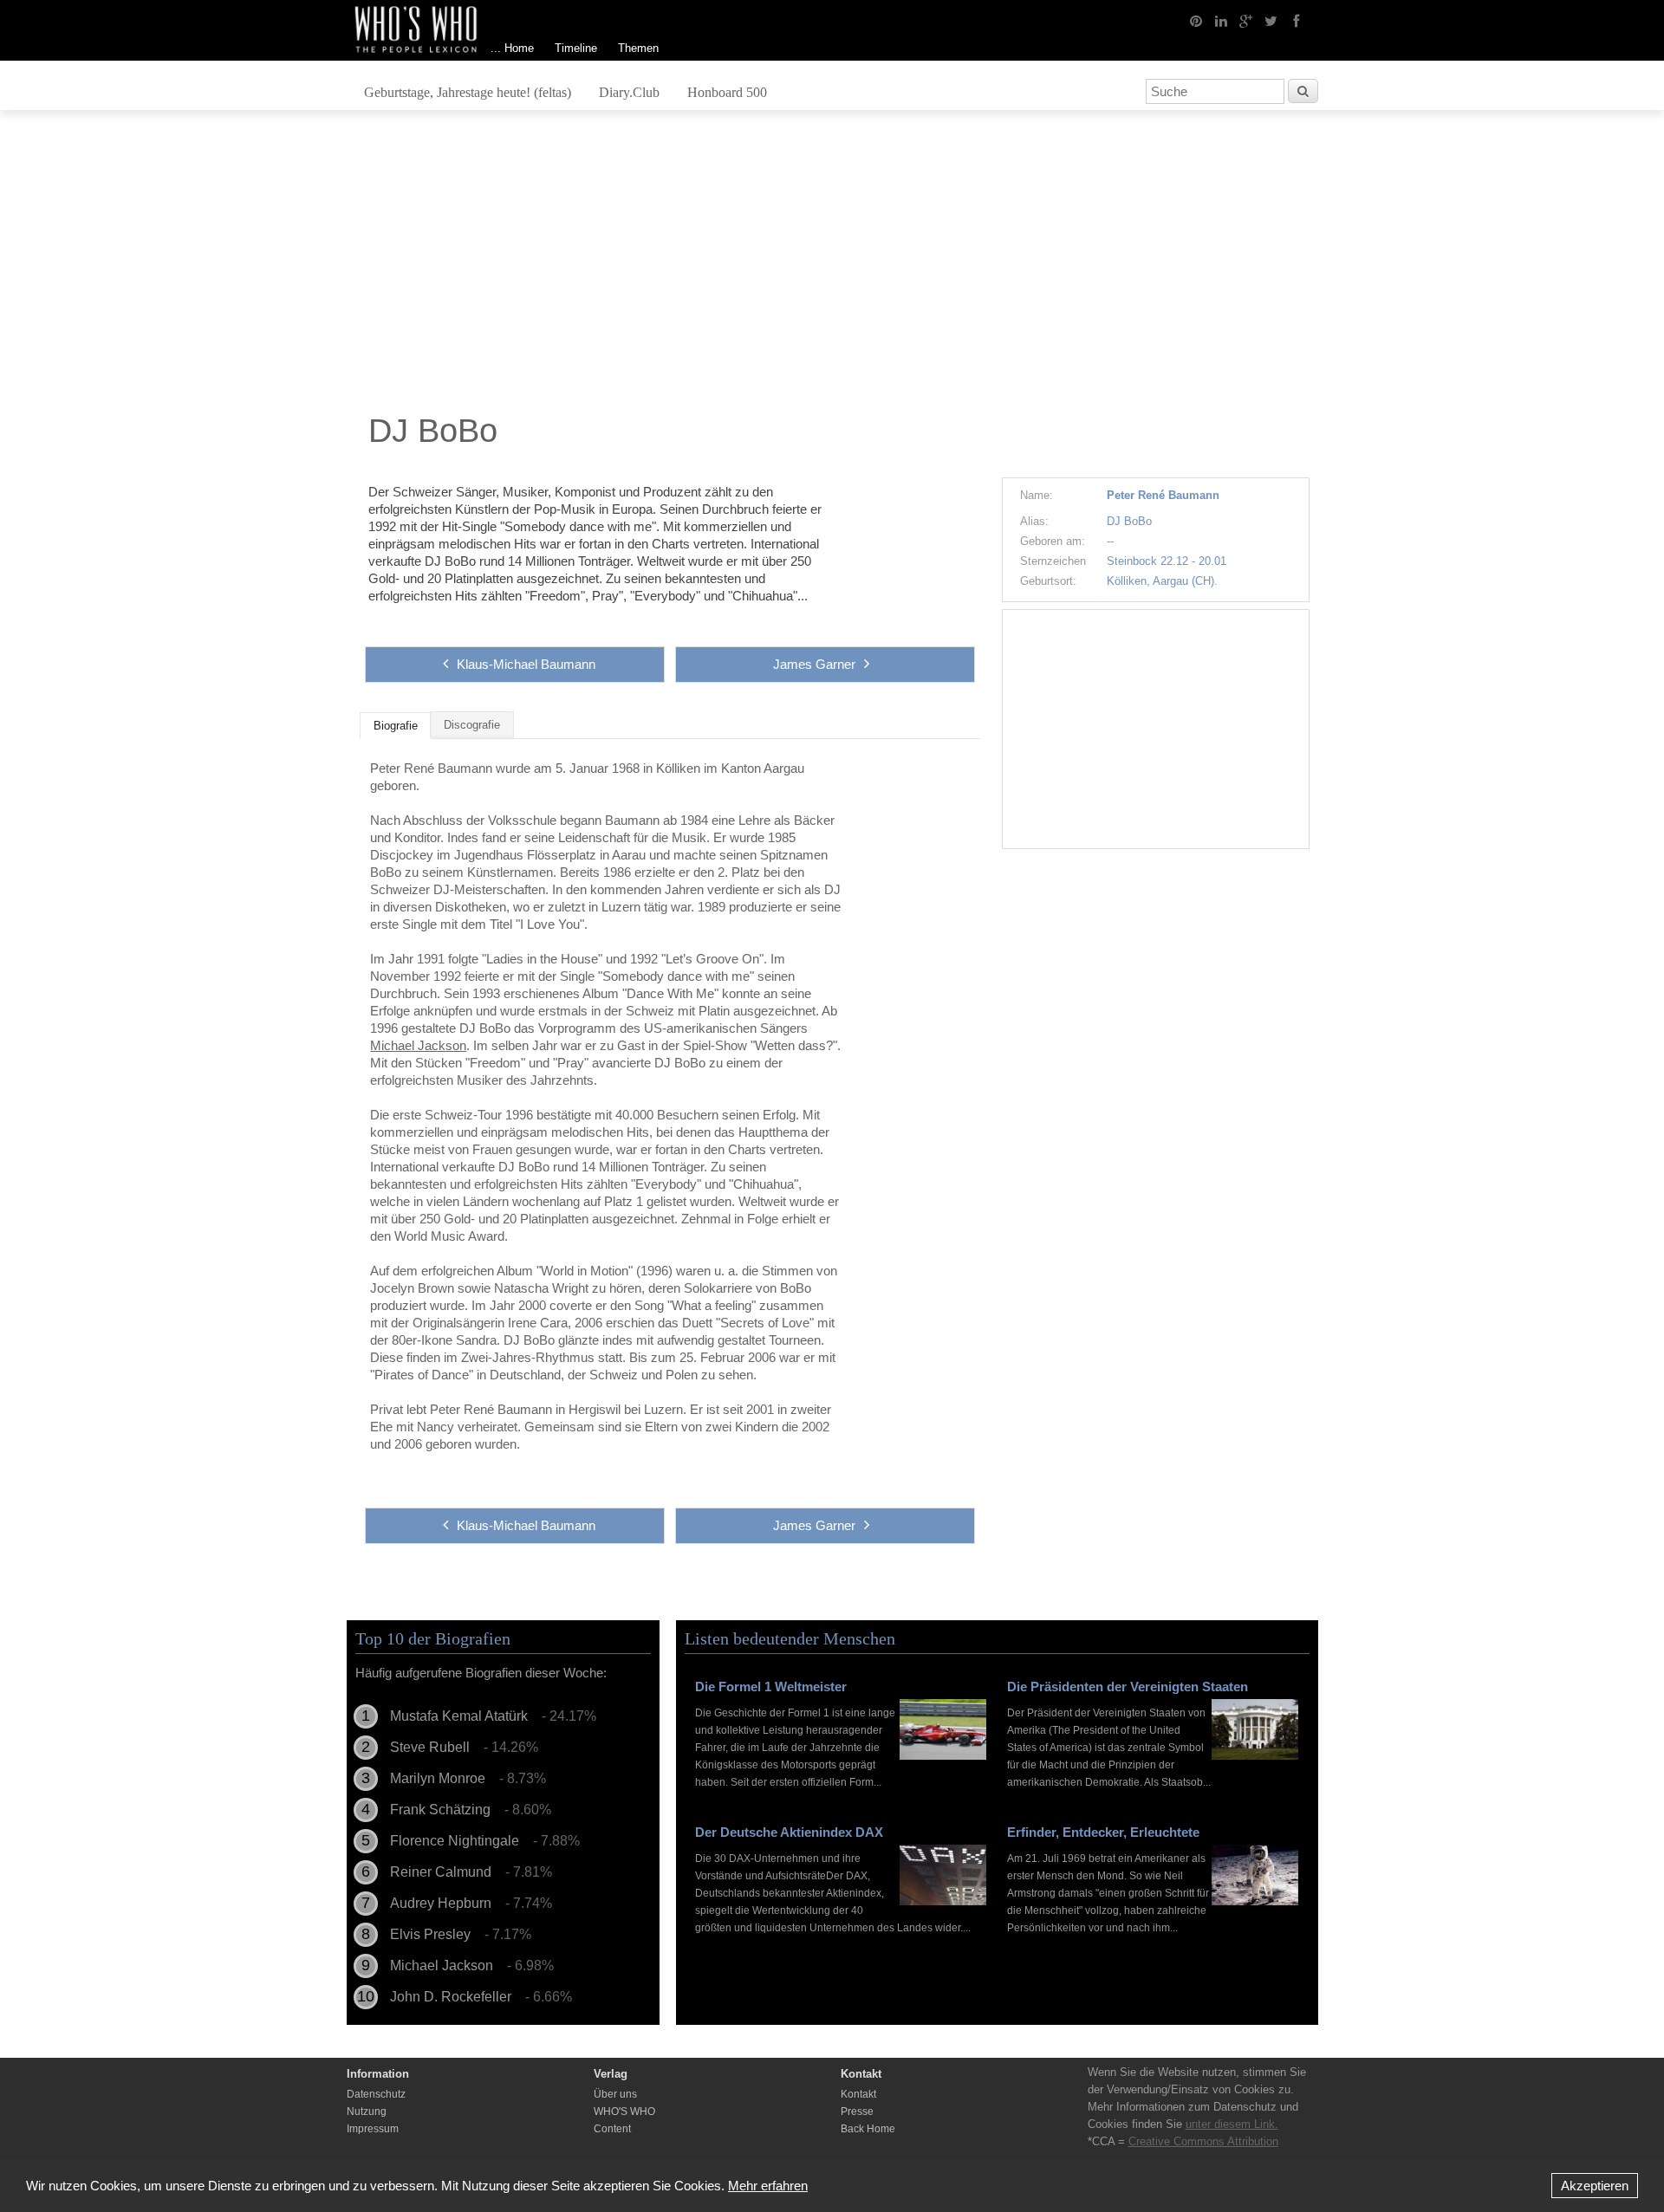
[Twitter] (1271, 20)
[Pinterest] (1196, 20)
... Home (512, 48)
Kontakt (858, 2094)
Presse (857, 2111)
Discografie (472, 725)
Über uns (615, 2094)
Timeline (576, 48)
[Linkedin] (1221, 20)
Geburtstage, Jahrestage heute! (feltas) (468, 92)
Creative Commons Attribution (1203, 2141)
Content (612, 2129)
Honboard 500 (727, 92)
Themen (638, 48)
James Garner (814, 664)
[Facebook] (1297, 20)
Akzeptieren (1595, 2186)
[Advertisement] (832, 266)
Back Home (868, 2129)
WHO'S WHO (624, 2111)
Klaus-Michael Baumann (526, 664)
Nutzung (367, 2111)
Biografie (396, 726)
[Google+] (1246, 20)
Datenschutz (376, 2094)
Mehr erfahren (768, 2186)
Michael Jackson (418, 1045)
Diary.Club (629, 92)
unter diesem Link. (1232, 2124)
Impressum (373, 2129)
